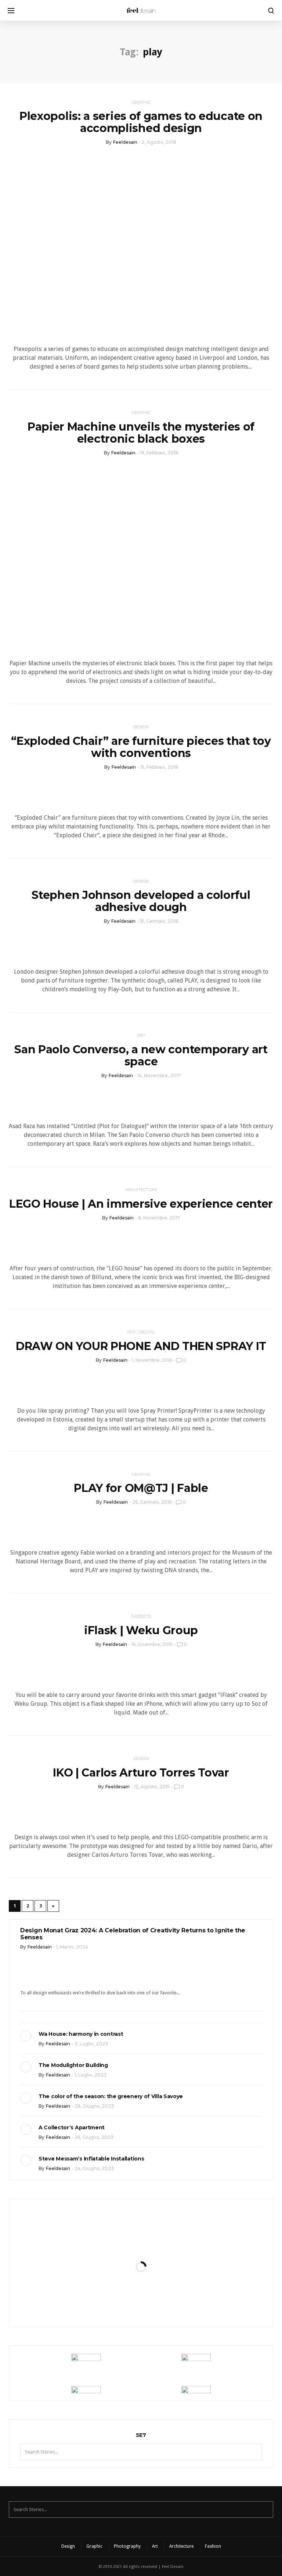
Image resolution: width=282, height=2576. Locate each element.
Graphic (141, 102)
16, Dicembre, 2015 (152, 1644)
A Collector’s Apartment (72, 2127)
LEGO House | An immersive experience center (141, 1204)
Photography (127, 2546)
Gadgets (141, 1616)
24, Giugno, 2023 (94, 2168)
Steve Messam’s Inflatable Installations (91, 2159)
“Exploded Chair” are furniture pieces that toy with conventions (141, 747)
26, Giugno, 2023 (94, 2137)
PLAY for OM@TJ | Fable (141, 1488)
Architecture (141, 1190)
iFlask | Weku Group (141, 1630)
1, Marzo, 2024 (72, 1947)
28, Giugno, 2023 (94, 2106)
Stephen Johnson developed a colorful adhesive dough (141, 901)
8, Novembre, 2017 (159, 1218)
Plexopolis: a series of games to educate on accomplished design (141, 122)
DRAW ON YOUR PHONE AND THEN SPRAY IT (141, 1346)
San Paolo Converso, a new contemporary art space (141, 1055)
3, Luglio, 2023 (91, 2044)
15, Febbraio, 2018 (159, 767)
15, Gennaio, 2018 (159, 921)
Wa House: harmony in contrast (81, 2034)
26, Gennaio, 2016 (152, 1502)
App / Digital (141, 1332)
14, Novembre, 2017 (159, 1075)
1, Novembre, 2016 (152, 1360)
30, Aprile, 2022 (159, 2267)
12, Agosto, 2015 (152, 1787)
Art (141, 1035)
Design (141, 727)
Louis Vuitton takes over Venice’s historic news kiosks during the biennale (141, 2226)
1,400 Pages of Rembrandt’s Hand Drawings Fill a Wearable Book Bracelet (141, 2294)
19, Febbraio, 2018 (159, 453)
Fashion (213, 2546)
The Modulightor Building (73, 2065)
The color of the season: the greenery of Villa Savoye (111, 2096)
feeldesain (125, 142)
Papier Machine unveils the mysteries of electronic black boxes (141, 433)
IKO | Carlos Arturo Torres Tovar (141, 1773)
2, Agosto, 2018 (159, 142)
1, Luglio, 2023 (91, 2075)
